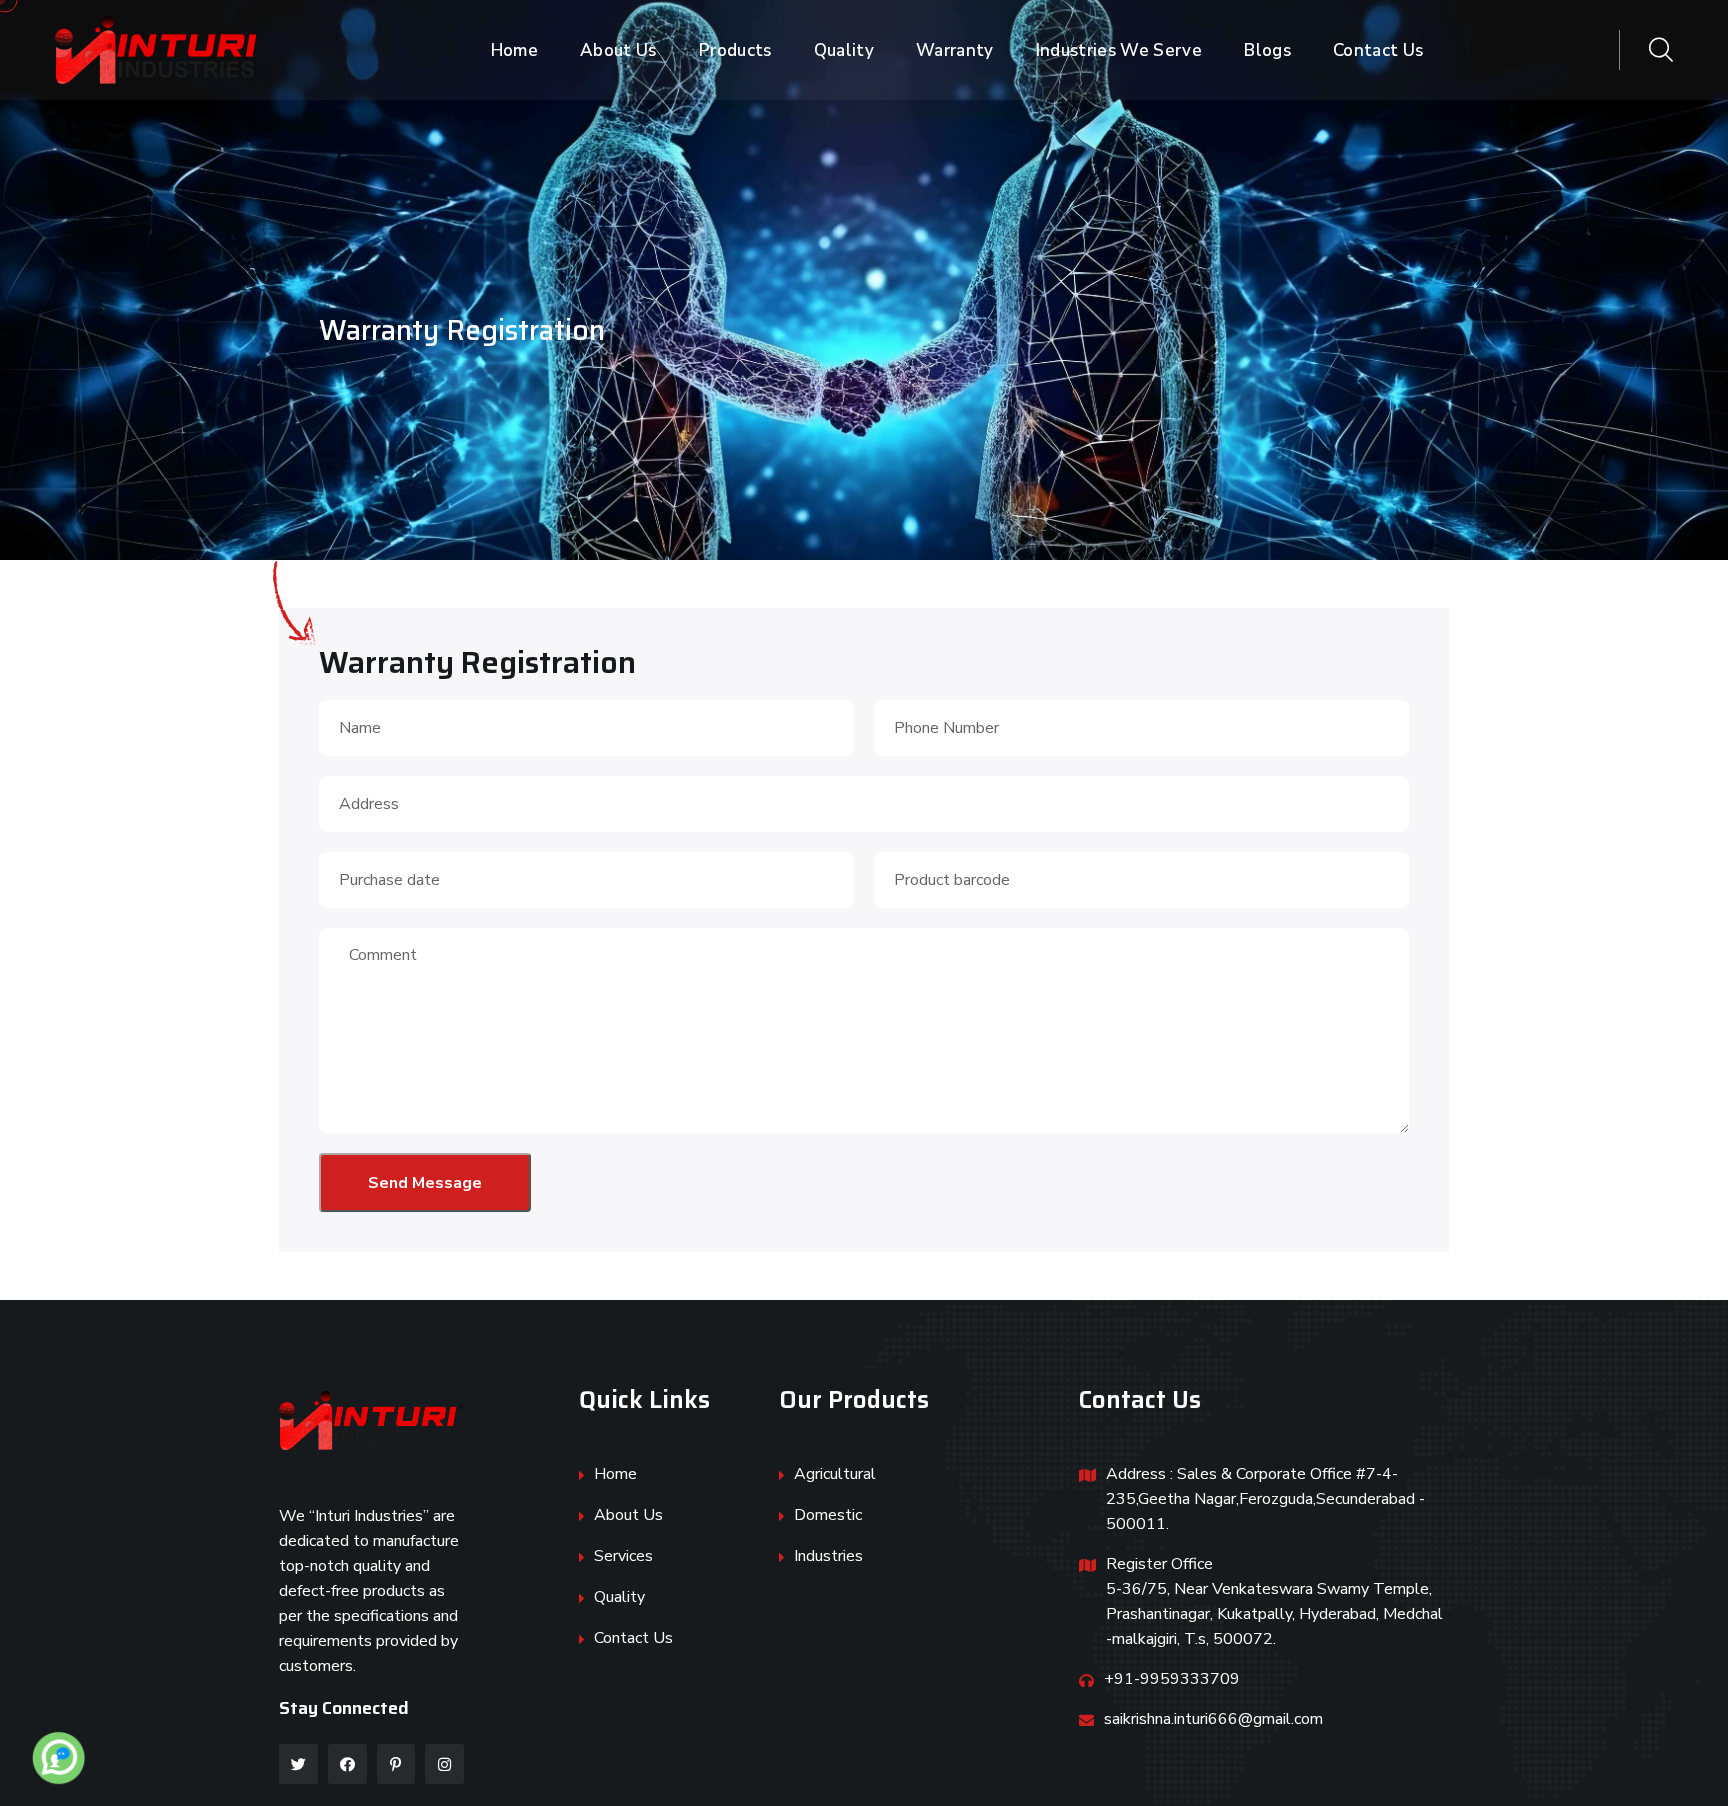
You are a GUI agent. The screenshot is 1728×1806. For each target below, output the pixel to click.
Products (735, 50)
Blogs (1267, 50)
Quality (844, 50)
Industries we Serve (1119, 50)
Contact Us (1378, 50)
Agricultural (835, 1474)
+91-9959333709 (1172, 1679)
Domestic (828, 1515)
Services (623, 1556)
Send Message (425, 1183)
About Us (618, 50)
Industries (828, 1556)
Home (514, 50)
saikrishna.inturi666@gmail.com (1213, 1719)
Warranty (955, 50)
